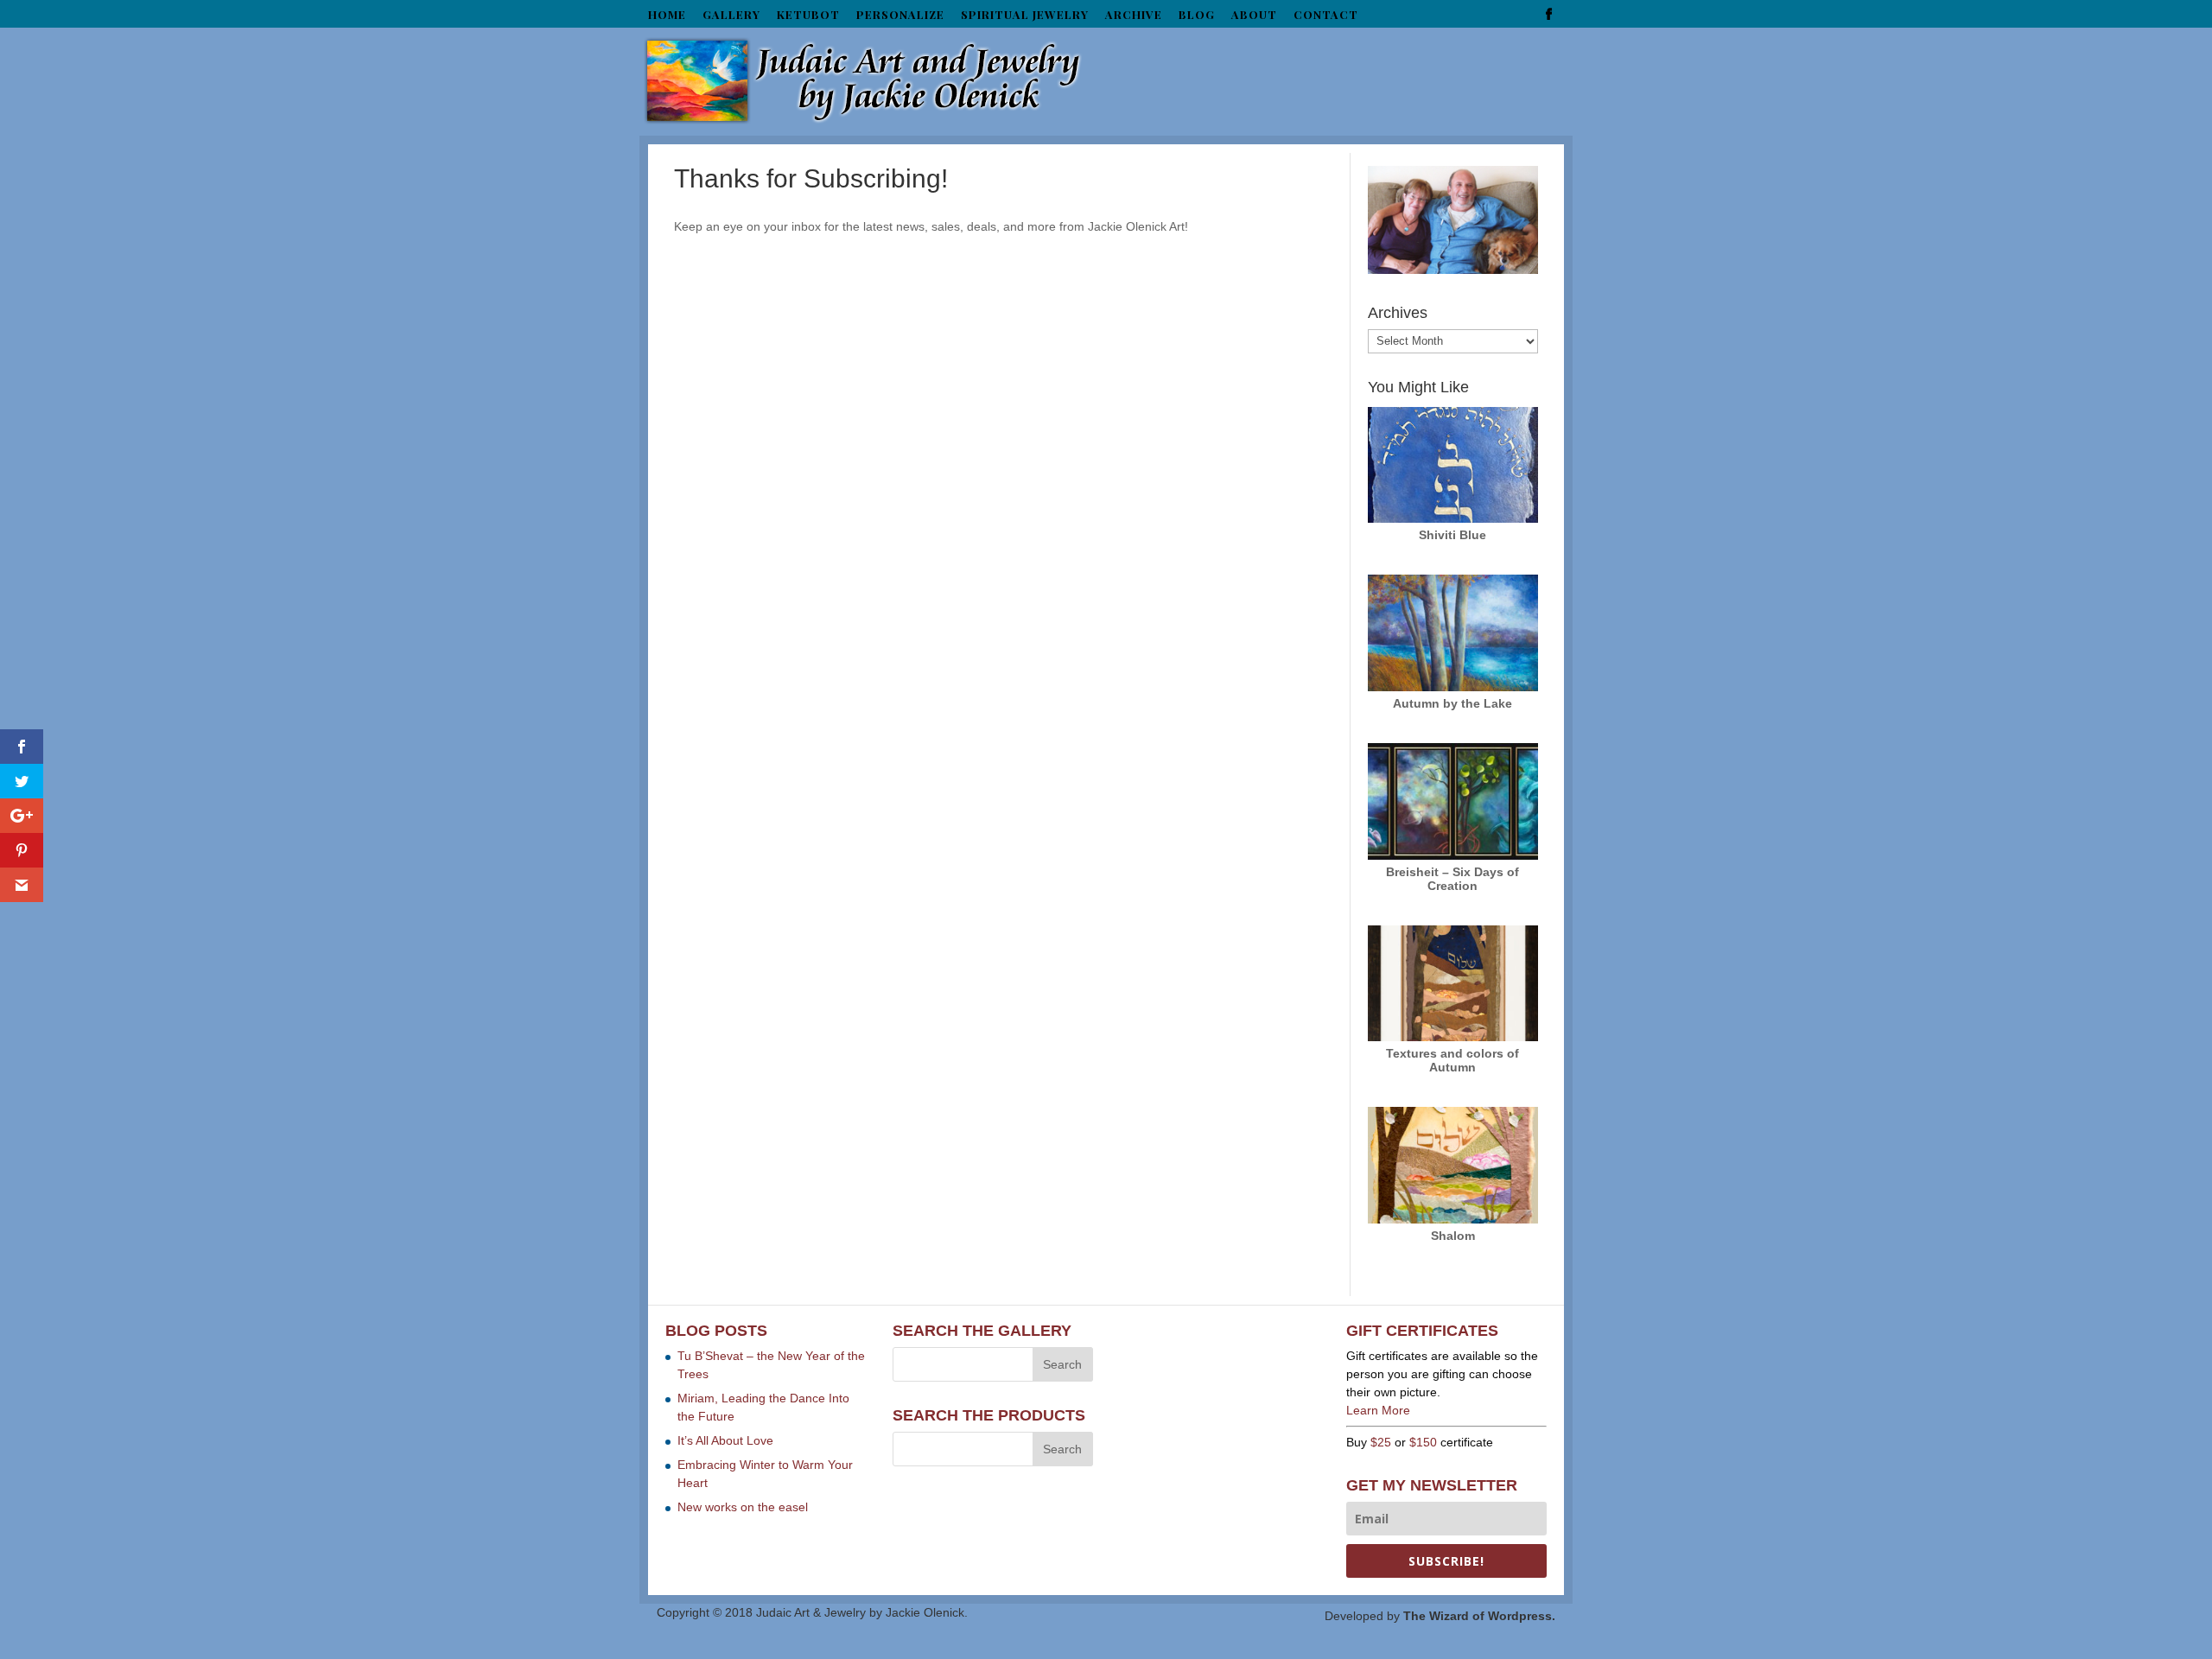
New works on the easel (743, 1507)
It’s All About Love (725, 1440)
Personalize (900, 15)
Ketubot (808, 15)
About (1254, 15)
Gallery (731, 15)
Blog (1197, 15)
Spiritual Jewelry (1025, 15)
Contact (1326, 15)
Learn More (1378, 1410)
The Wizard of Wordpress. (1479, 1616)
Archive (1134, 15)
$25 (1381, 1442)
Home (667, 15)
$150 (1423, 1442)
